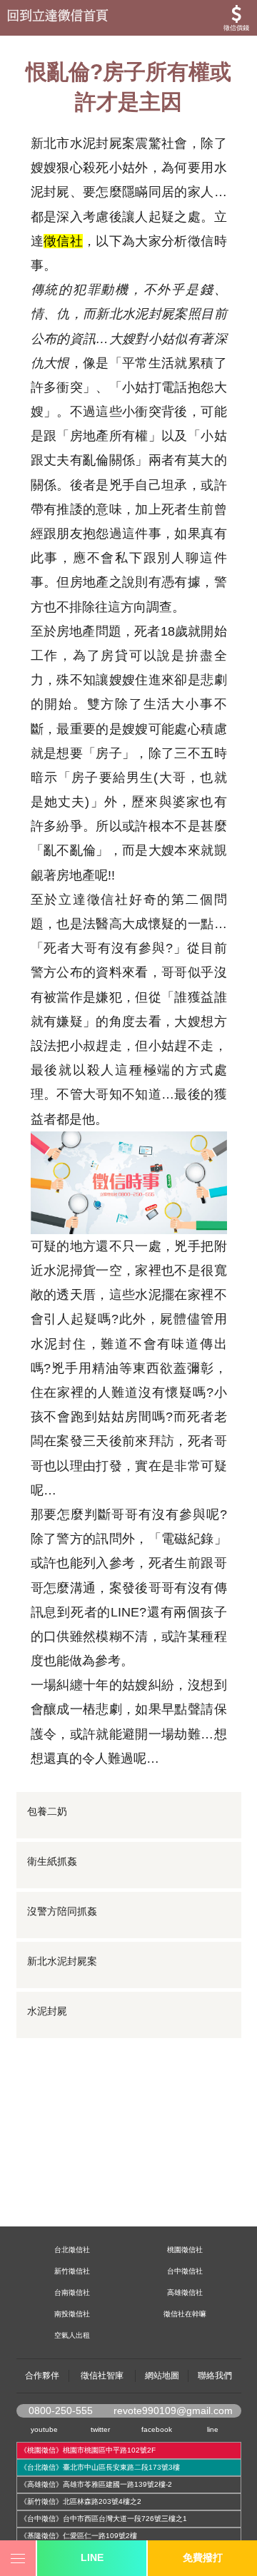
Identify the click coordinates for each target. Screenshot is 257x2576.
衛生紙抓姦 (52, 1861)
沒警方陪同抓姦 (62, 1911)
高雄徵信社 (185, 2292)
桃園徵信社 (185, 2250)
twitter (100, 2429)
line (213, 2429)
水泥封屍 (47, 2011)
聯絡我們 (215, 2376)
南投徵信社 (72, 2314)
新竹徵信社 (72, 2271)
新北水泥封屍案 (62, 1961)
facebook (157, 2429)
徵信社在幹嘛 (185, 2314)
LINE (92, 2557)
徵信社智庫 (102, 2376)
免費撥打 (203, 2557)
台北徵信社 (72, 2250)
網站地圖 (162, 2376)
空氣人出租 (72, 2335)
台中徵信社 (185, 2271)
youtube (44, 2429)
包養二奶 (47, 1811)
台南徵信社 (72, 2292)
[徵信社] (128, 18)
